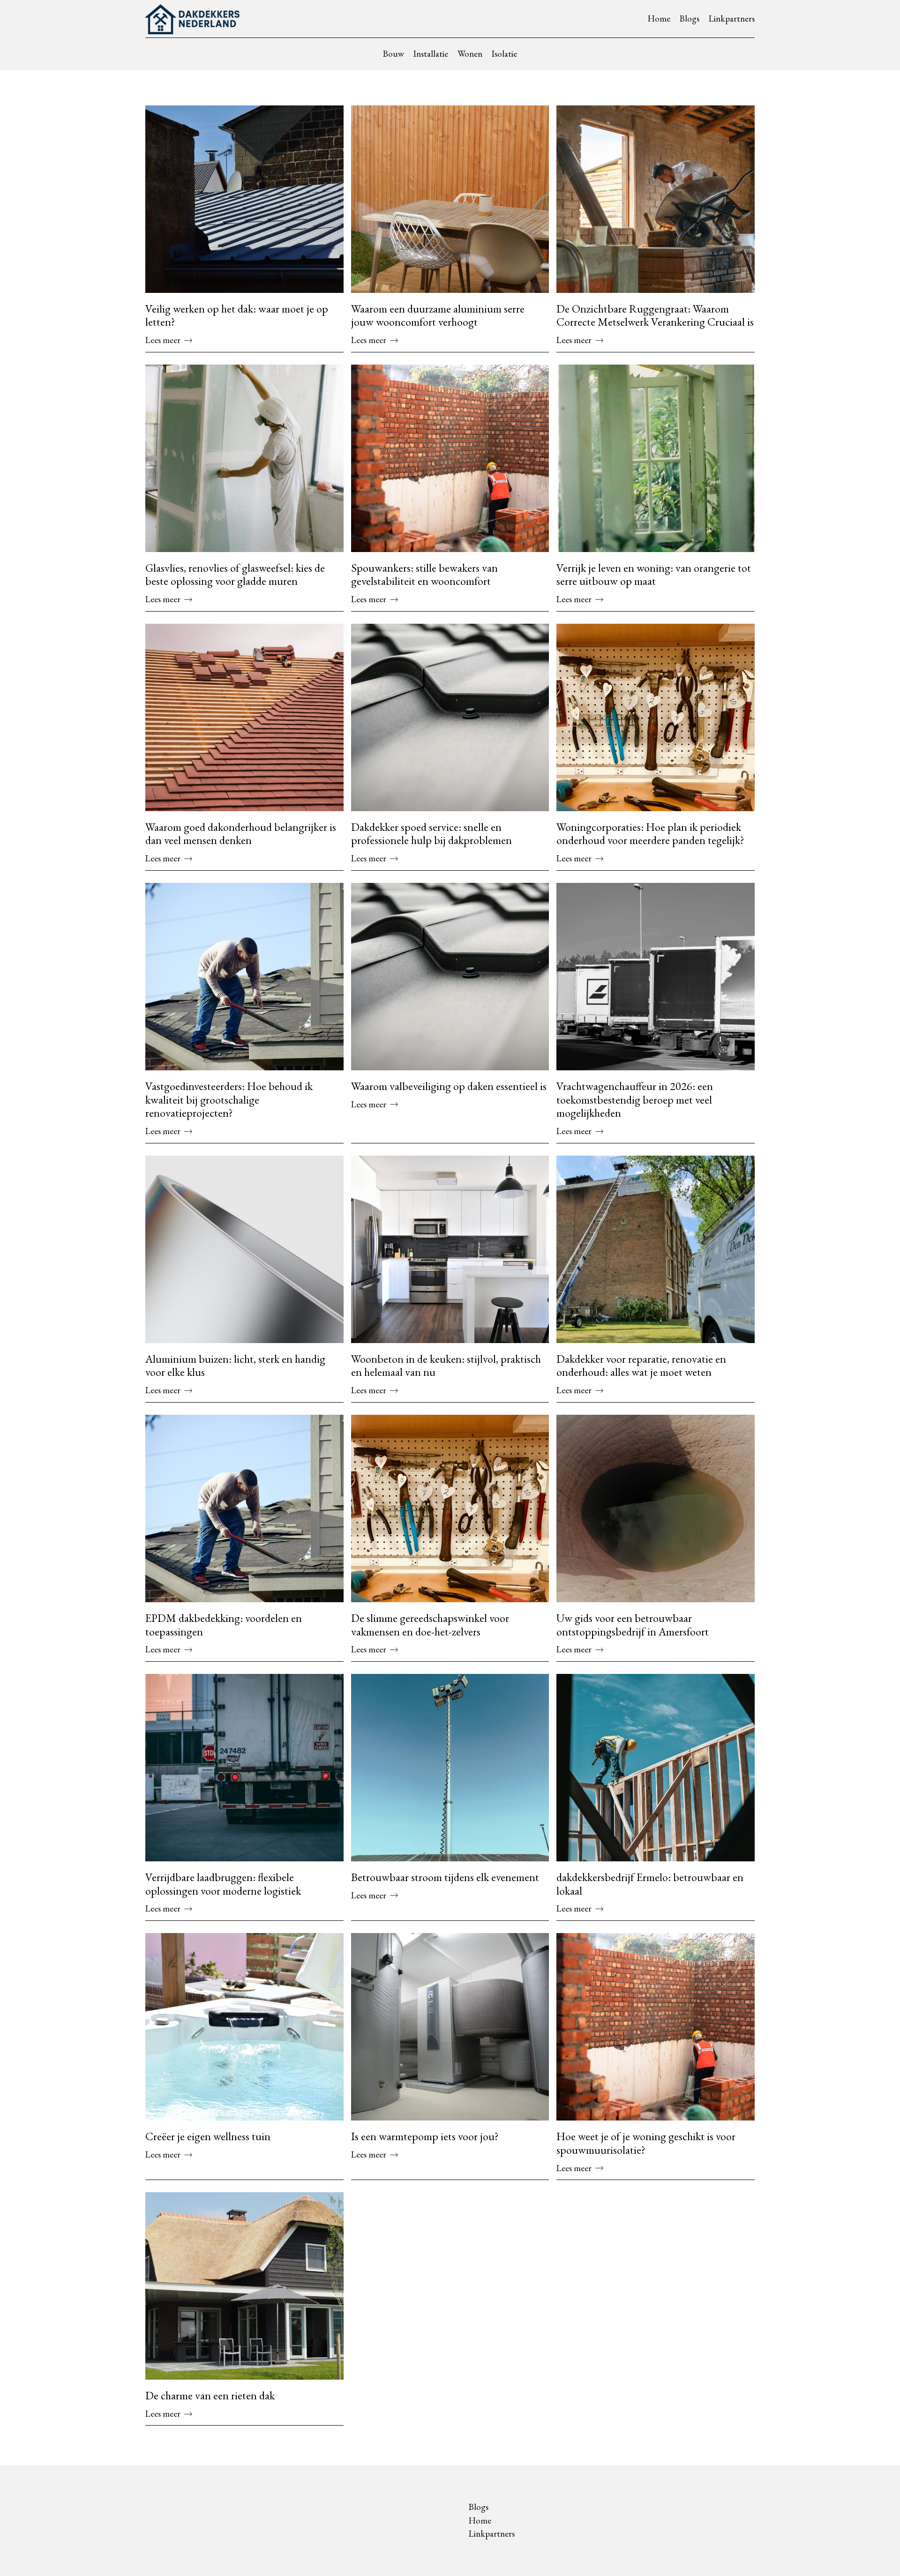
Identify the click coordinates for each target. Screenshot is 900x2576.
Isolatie (504, 54)
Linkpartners (732, 19)
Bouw (394, 54)
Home (659, 19)
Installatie (431, 54)
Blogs (690, 19)
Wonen (470, 54)
